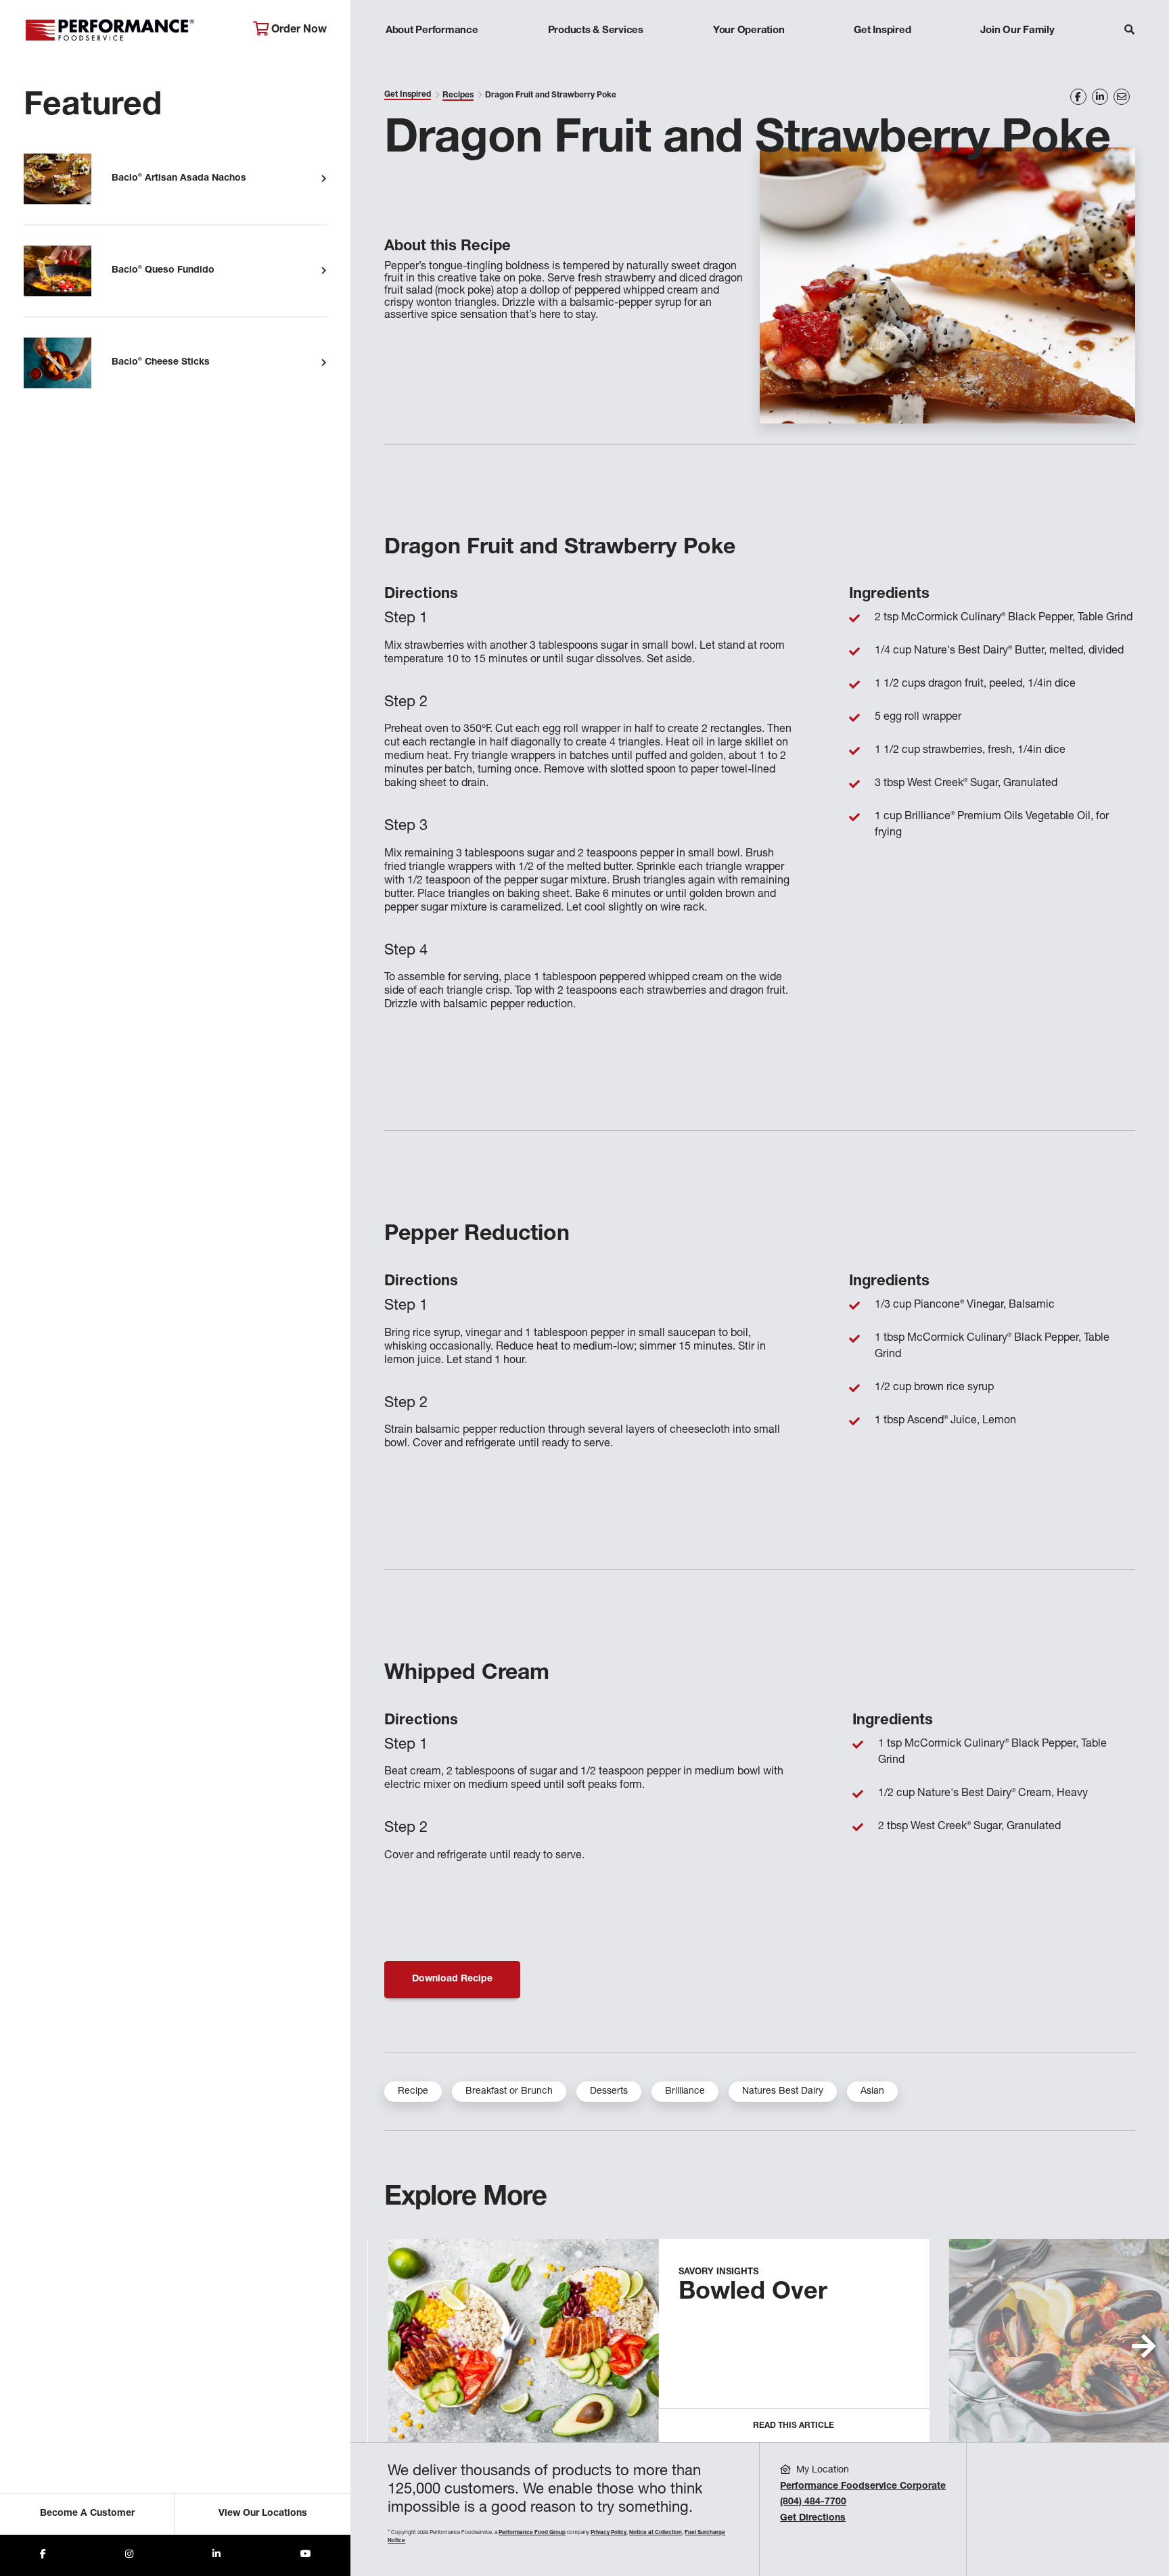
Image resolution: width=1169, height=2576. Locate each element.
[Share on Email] (1122, 97)
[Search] (1129, 31)
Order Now (298, 30)
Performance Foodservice (128, 30)
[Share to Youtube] (306, 2555)
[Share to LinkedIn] (216, 2555)
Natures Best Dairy (783, 2092)
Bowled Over (753, 2293)
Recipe (413, 2092)
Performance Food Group (532, 2533)
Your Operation (749, 31)
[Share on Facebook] (1078, 97)
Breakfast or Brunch (509, 2092)
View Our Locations (263, 2514)
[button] (1144, 2346)
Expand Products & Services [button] (595, 57)
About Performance (432, 31)
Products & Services (596, 31)
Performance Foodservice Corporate (863, 2487)
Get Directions (813, 2518)
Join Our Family (1017, 31)
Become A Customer (87, 2514)
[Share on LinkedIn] (1100, 97)
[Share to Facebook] (43, 2555)
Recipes (458, 95)
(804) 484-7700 (813, 2502)
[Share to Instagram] (129, 2555)
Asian (872, 2092)
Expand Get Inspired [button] (883, 57)
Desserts (609, 2092)
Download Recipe (452, 1979)
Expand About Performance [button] (432, 57)
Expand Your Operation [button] (749, 57)
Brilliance (685, 2092)
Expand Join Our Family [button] (1017, 57)
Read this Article (794, 2426)
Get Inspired (882, 31)
